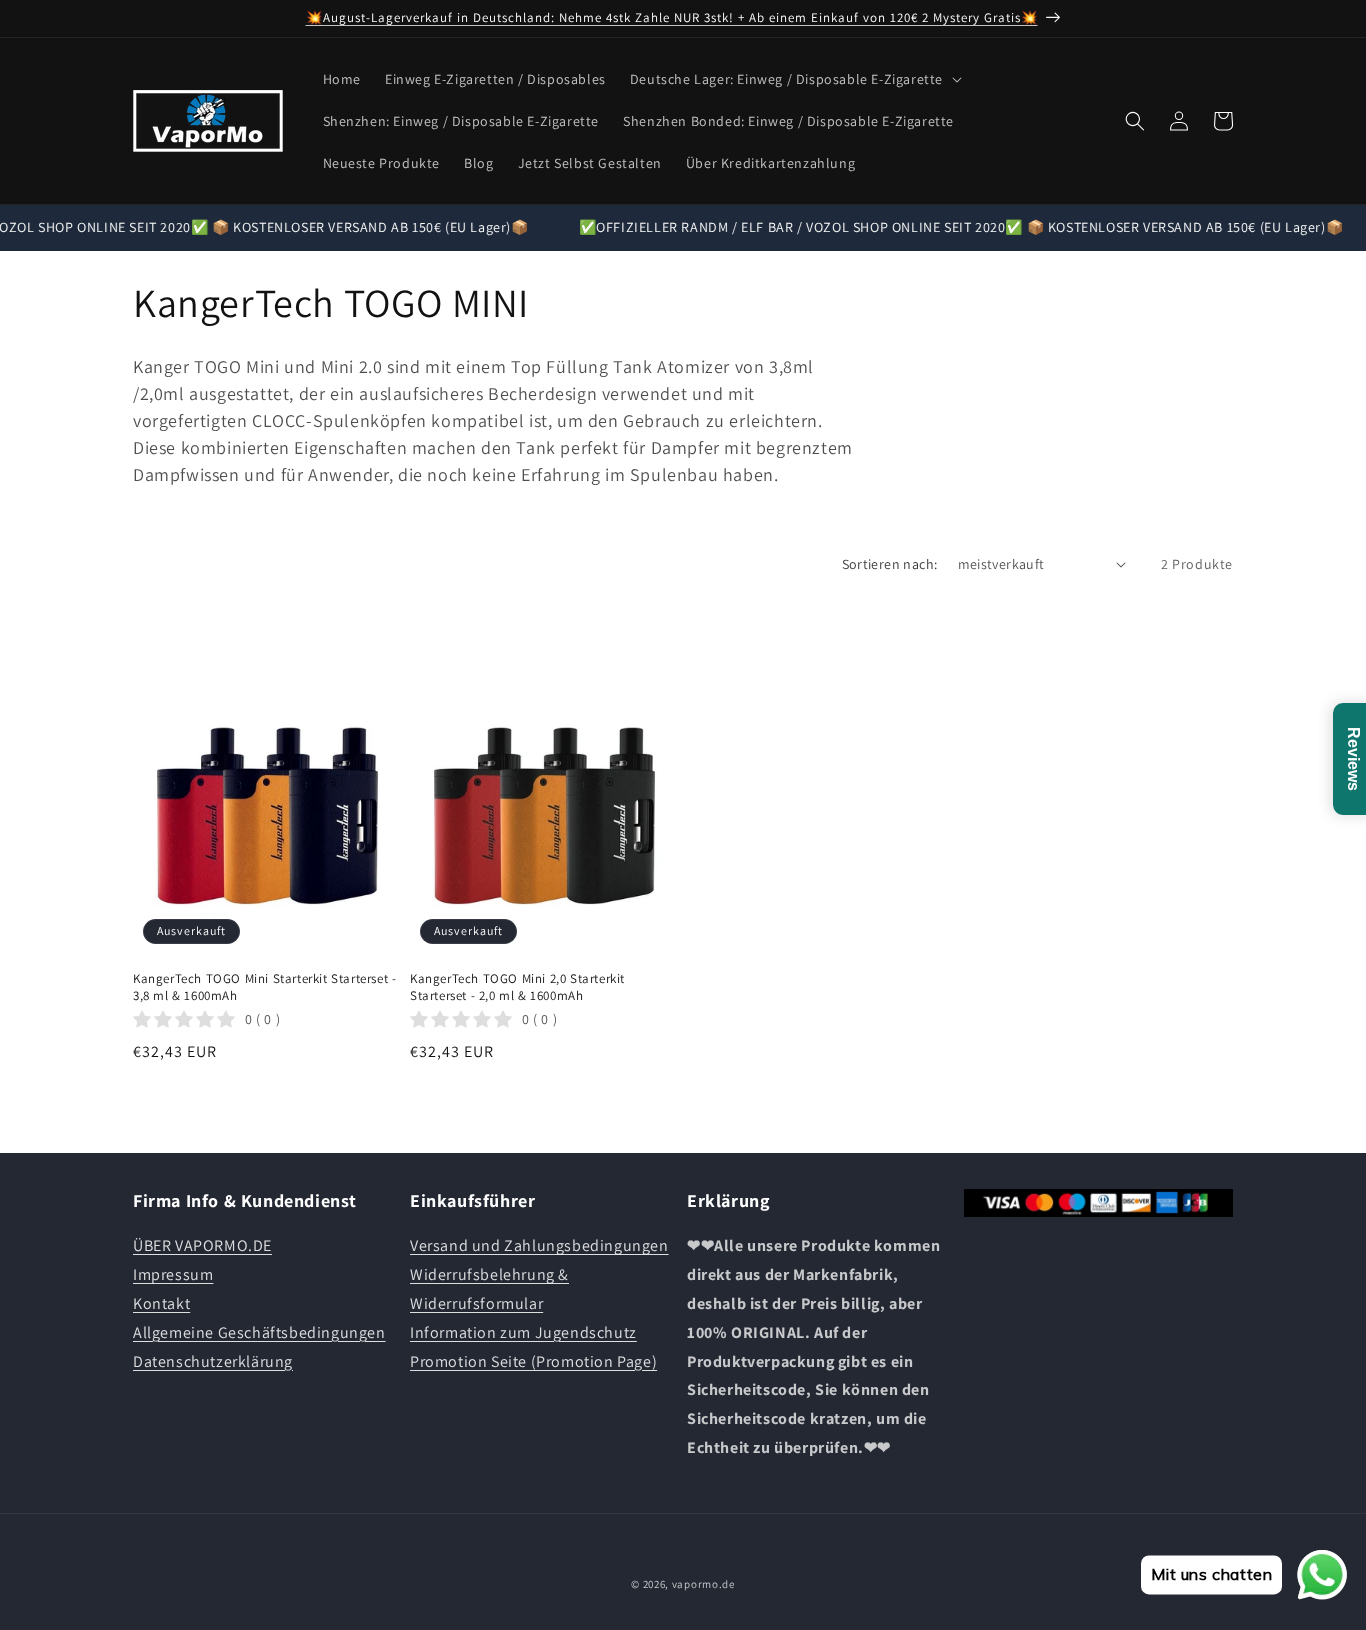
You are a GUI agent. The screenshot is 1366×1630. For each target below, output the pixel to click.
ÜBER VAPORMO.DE (202, 1245)
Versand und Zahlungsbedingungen (539, 1245)
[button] (794, 79)
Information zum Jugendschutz (523, 1332)
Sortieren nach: (890, 564)
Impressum (173, 1274)
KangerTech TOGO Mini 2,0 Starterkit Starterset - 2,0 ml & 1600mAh (517, 987)
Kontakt (161, 1303)
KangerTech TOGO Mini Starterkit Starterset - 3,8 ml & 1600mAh (264, 987)
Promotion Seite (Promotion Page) (533, 1361)
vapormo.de (703, 1584)
